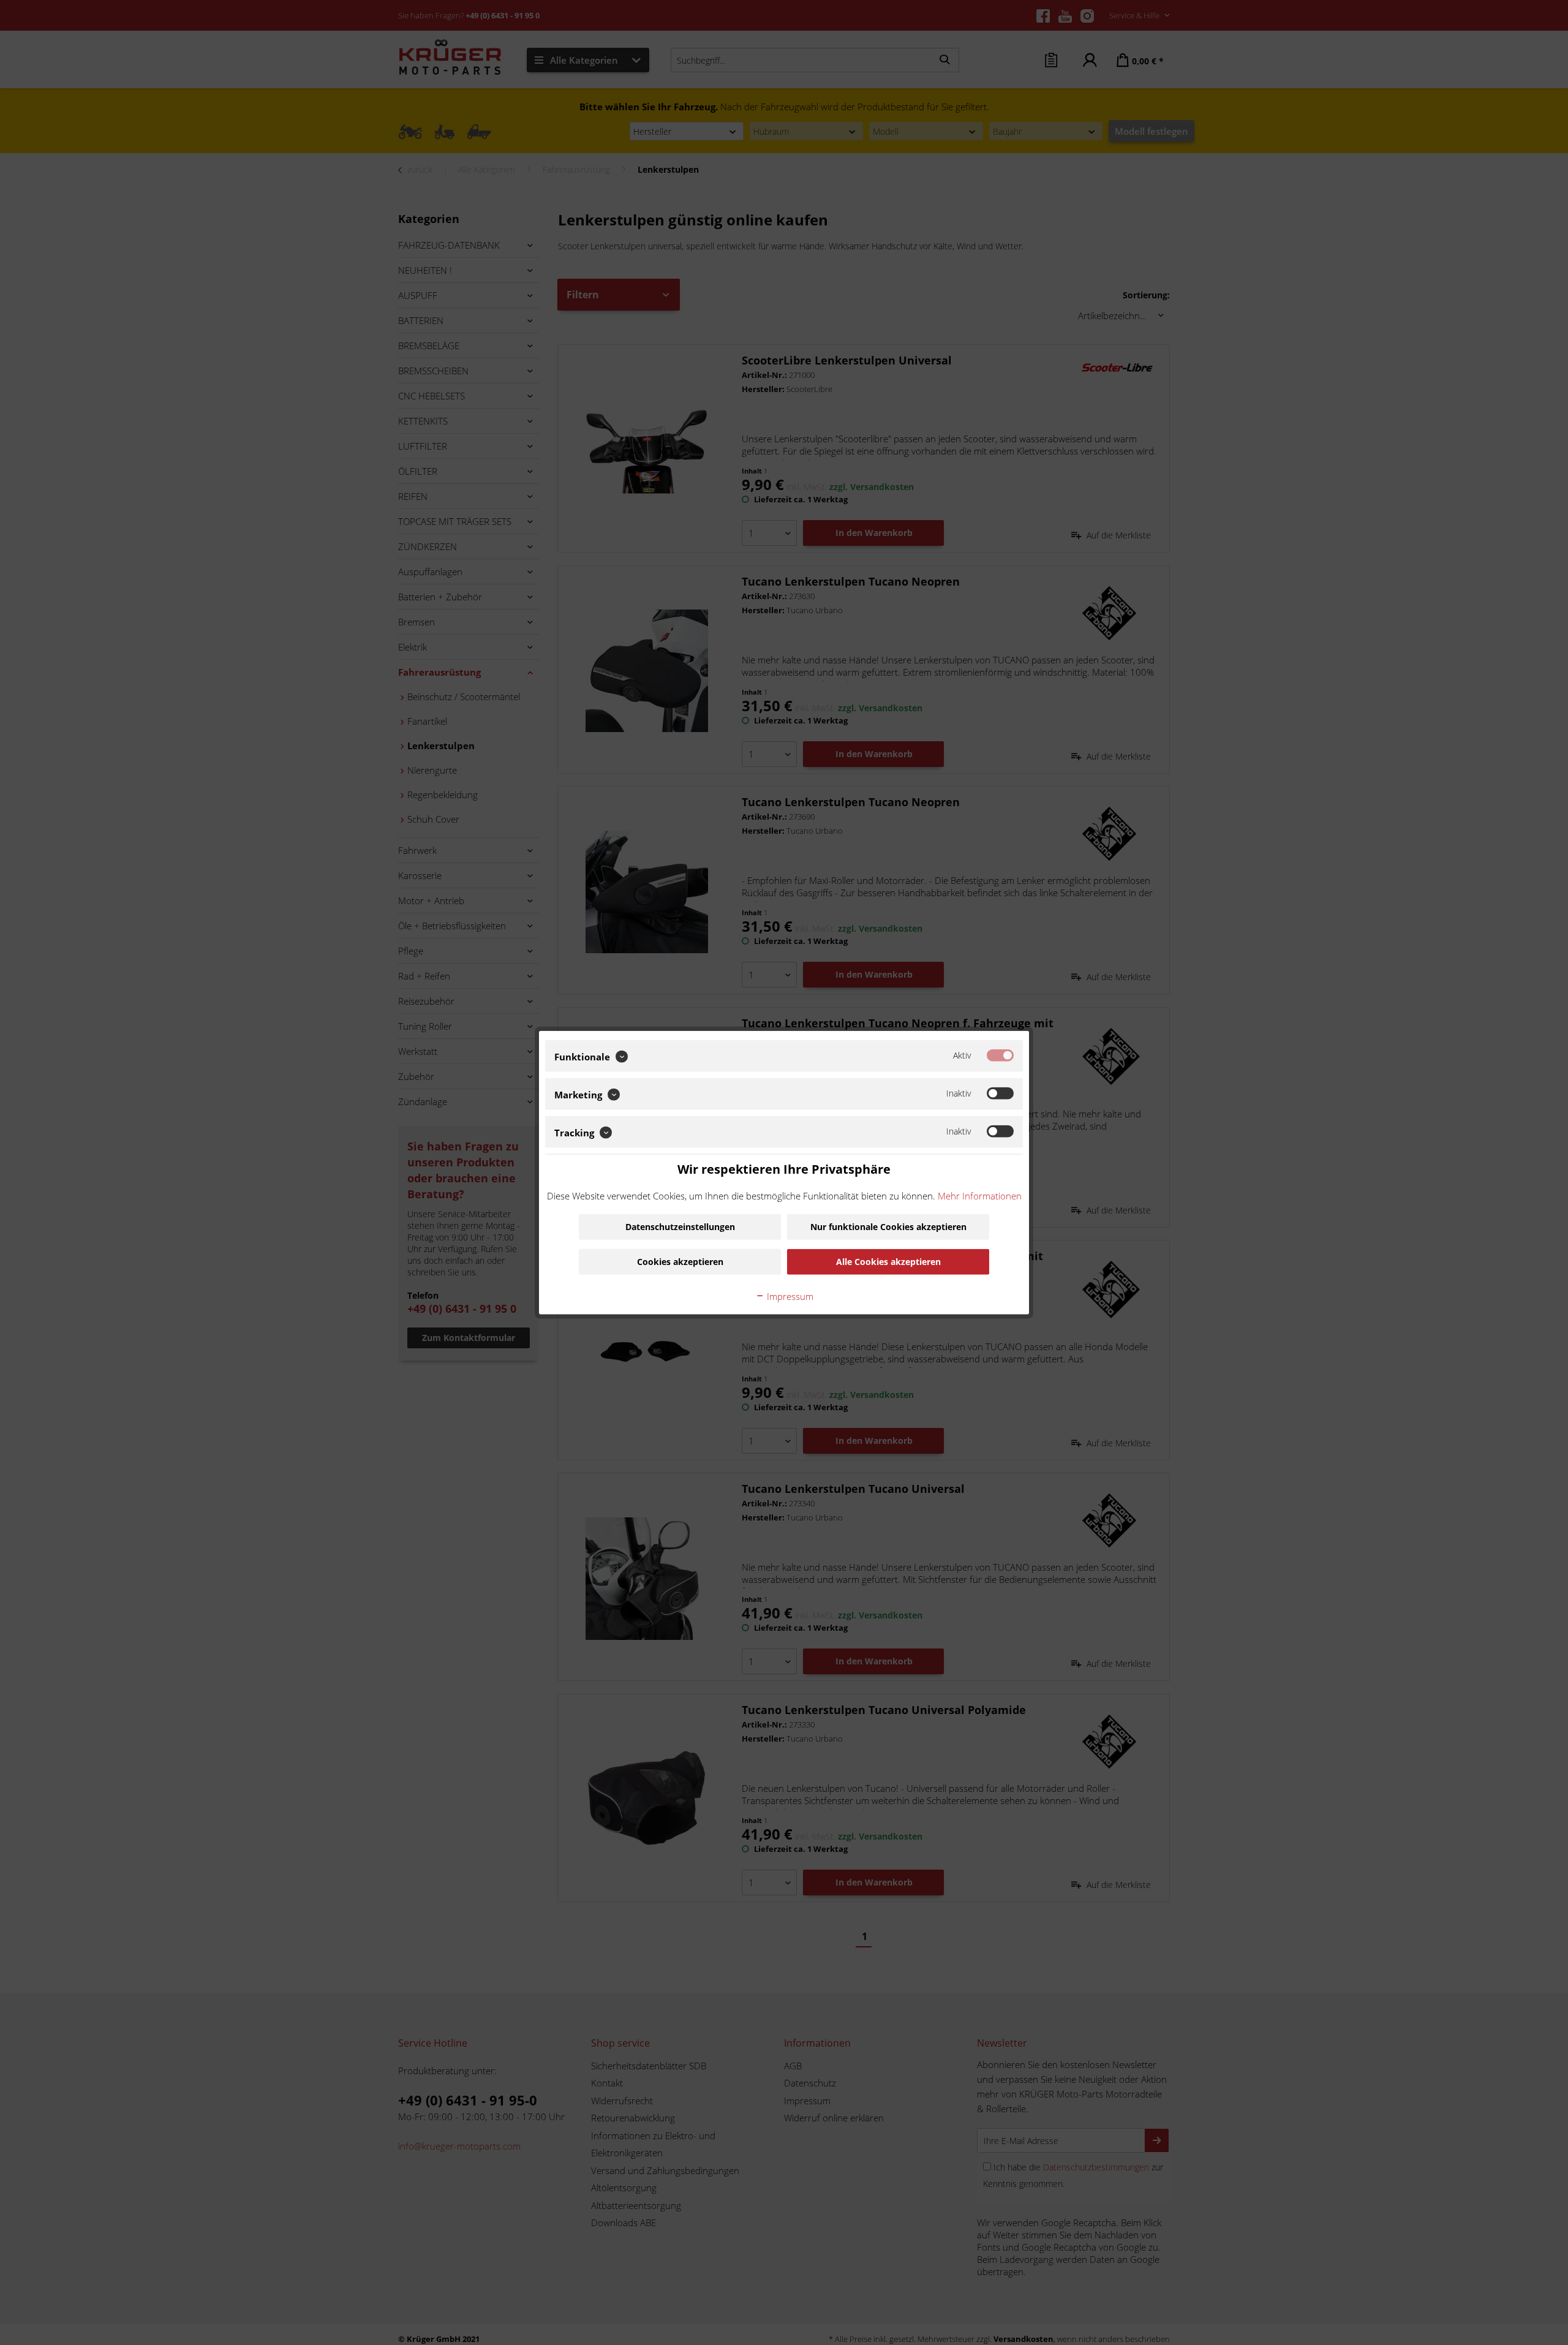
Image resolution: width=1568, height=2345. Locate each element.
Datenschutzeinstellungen (680, 1226)
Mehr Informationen (980, 1195)
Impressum (789, 1296)
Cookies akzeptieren (680, 1261)
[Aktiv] (1000, 1055)
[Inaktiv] (1000, 1093)
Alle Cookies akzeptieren (888, 1261)
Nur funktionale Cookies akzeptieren (888, 1226)
